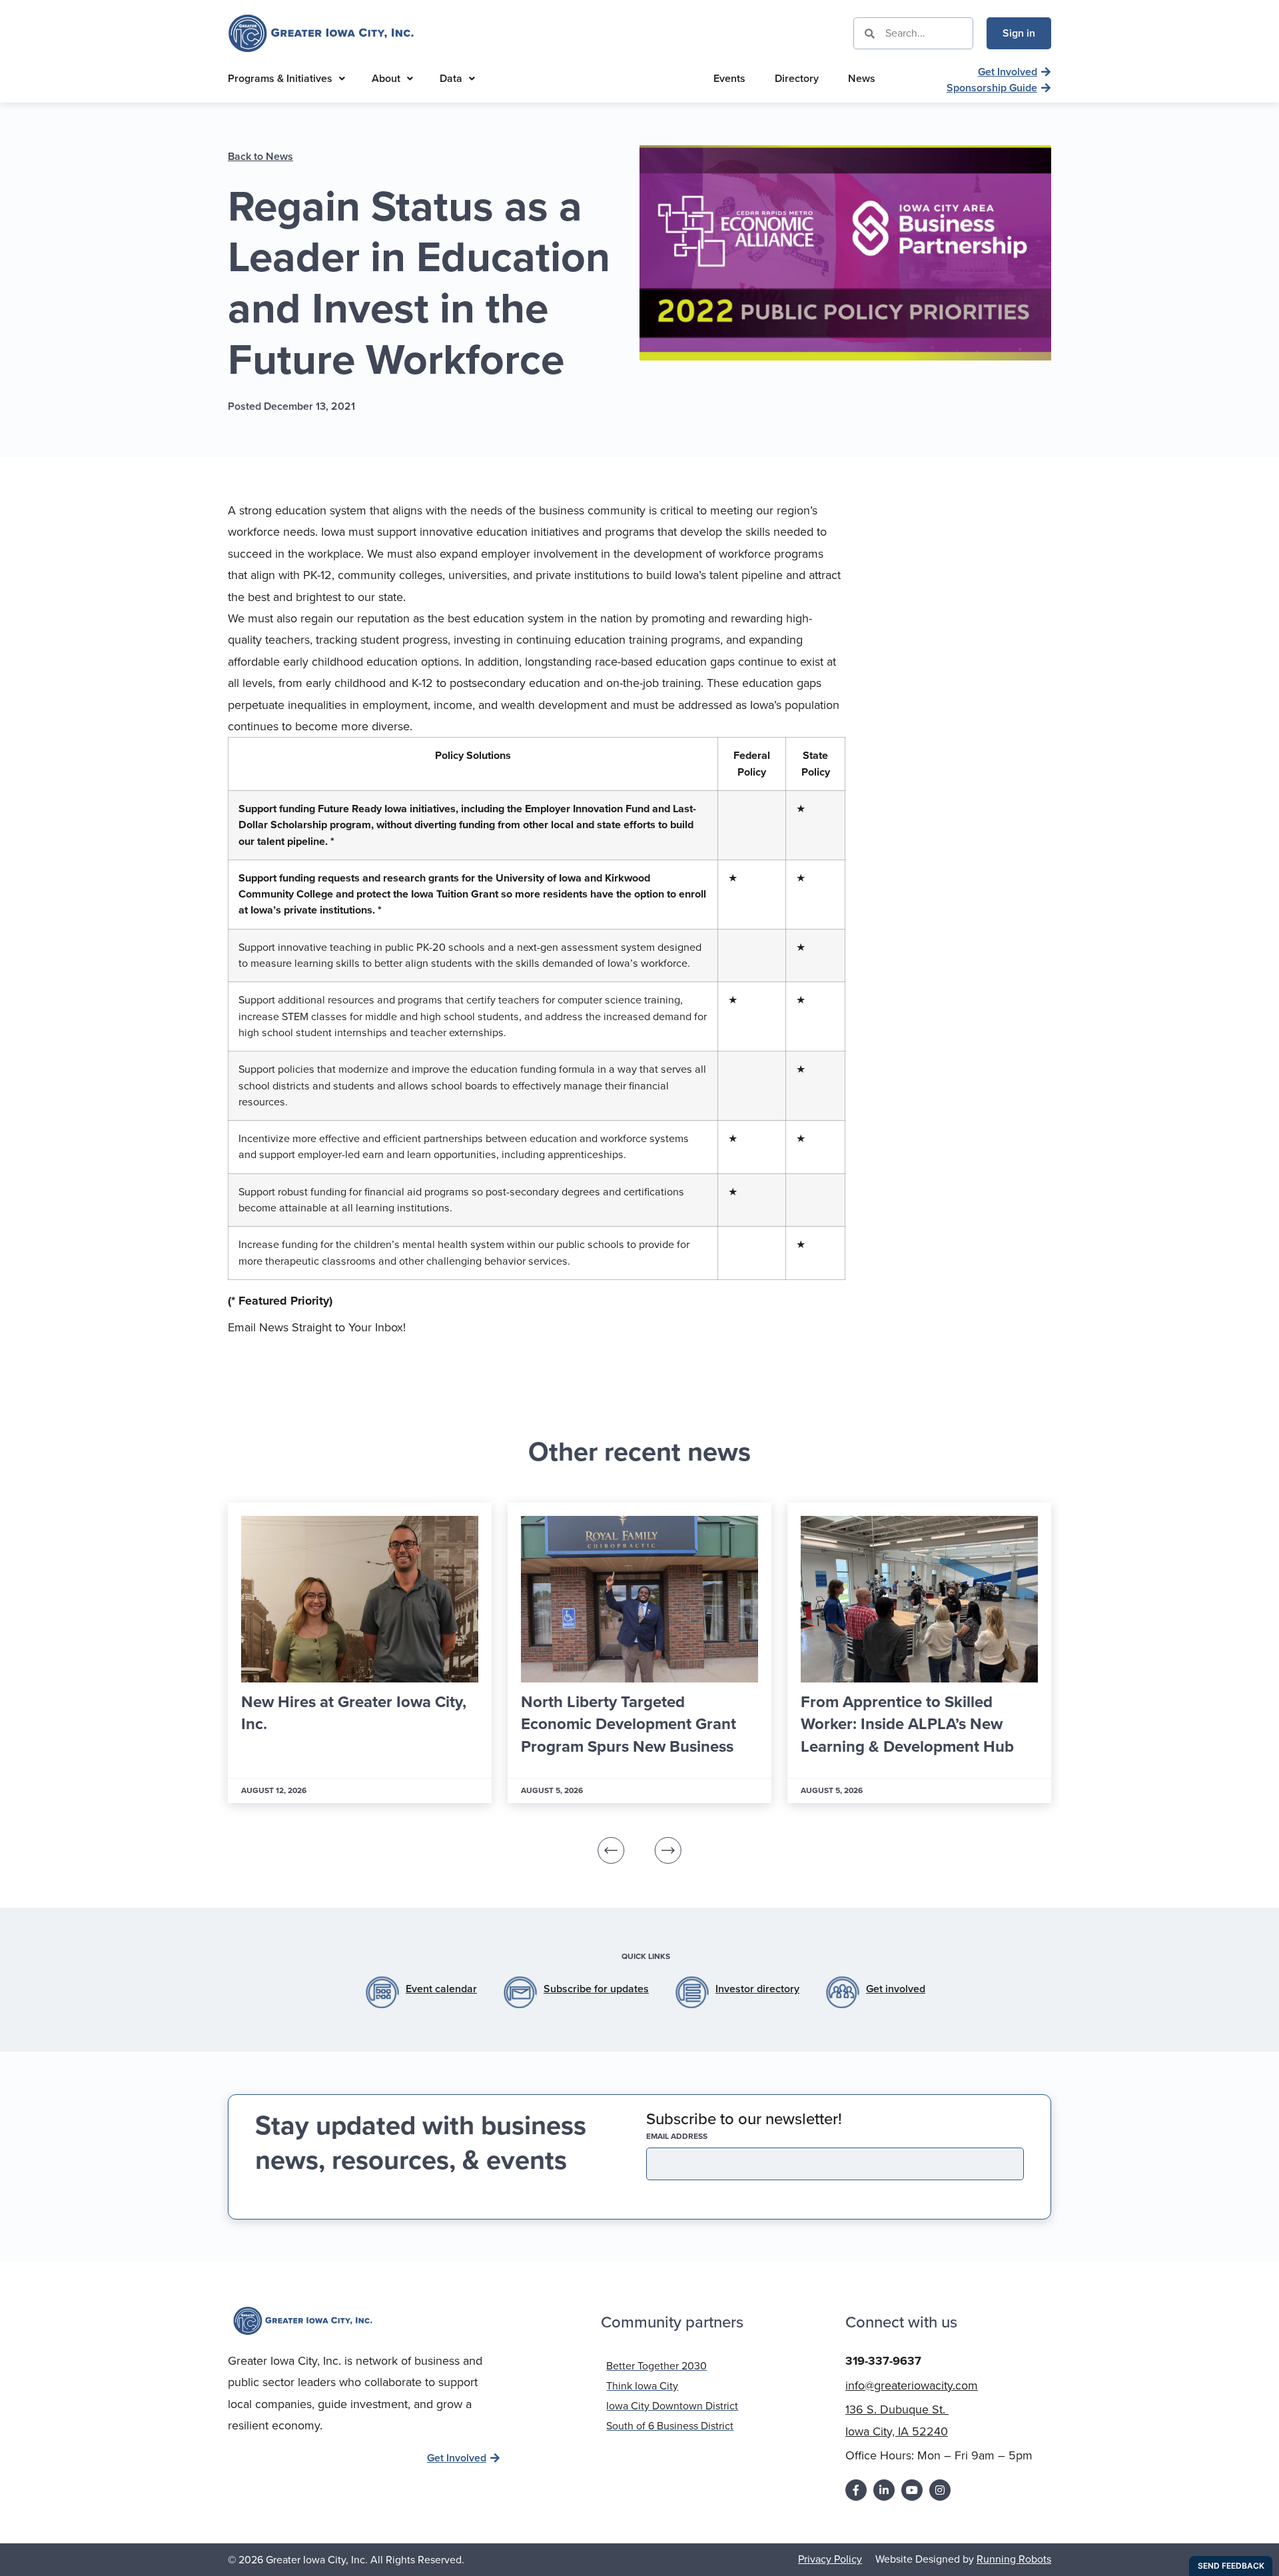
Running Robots (1014, 2559)
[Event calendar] (382, 1992)
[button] (611, 1850)
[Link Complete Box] (360, 1653)
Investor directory (757, 1989)
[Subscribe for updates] (520, 1992)
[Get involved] (843, 1992)
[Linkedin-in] (884, 2490)
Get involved (896, 1989)
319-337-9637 (883, 2361)
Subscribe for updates (596, 1989)
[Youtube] (912, 2490)
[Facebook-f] (856, 2490)
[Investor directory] (692, 1992)
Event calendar (441, 1989)
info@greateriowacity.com (912, 2385)
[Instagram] (940, 2490)
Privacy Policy (830, 2559)
